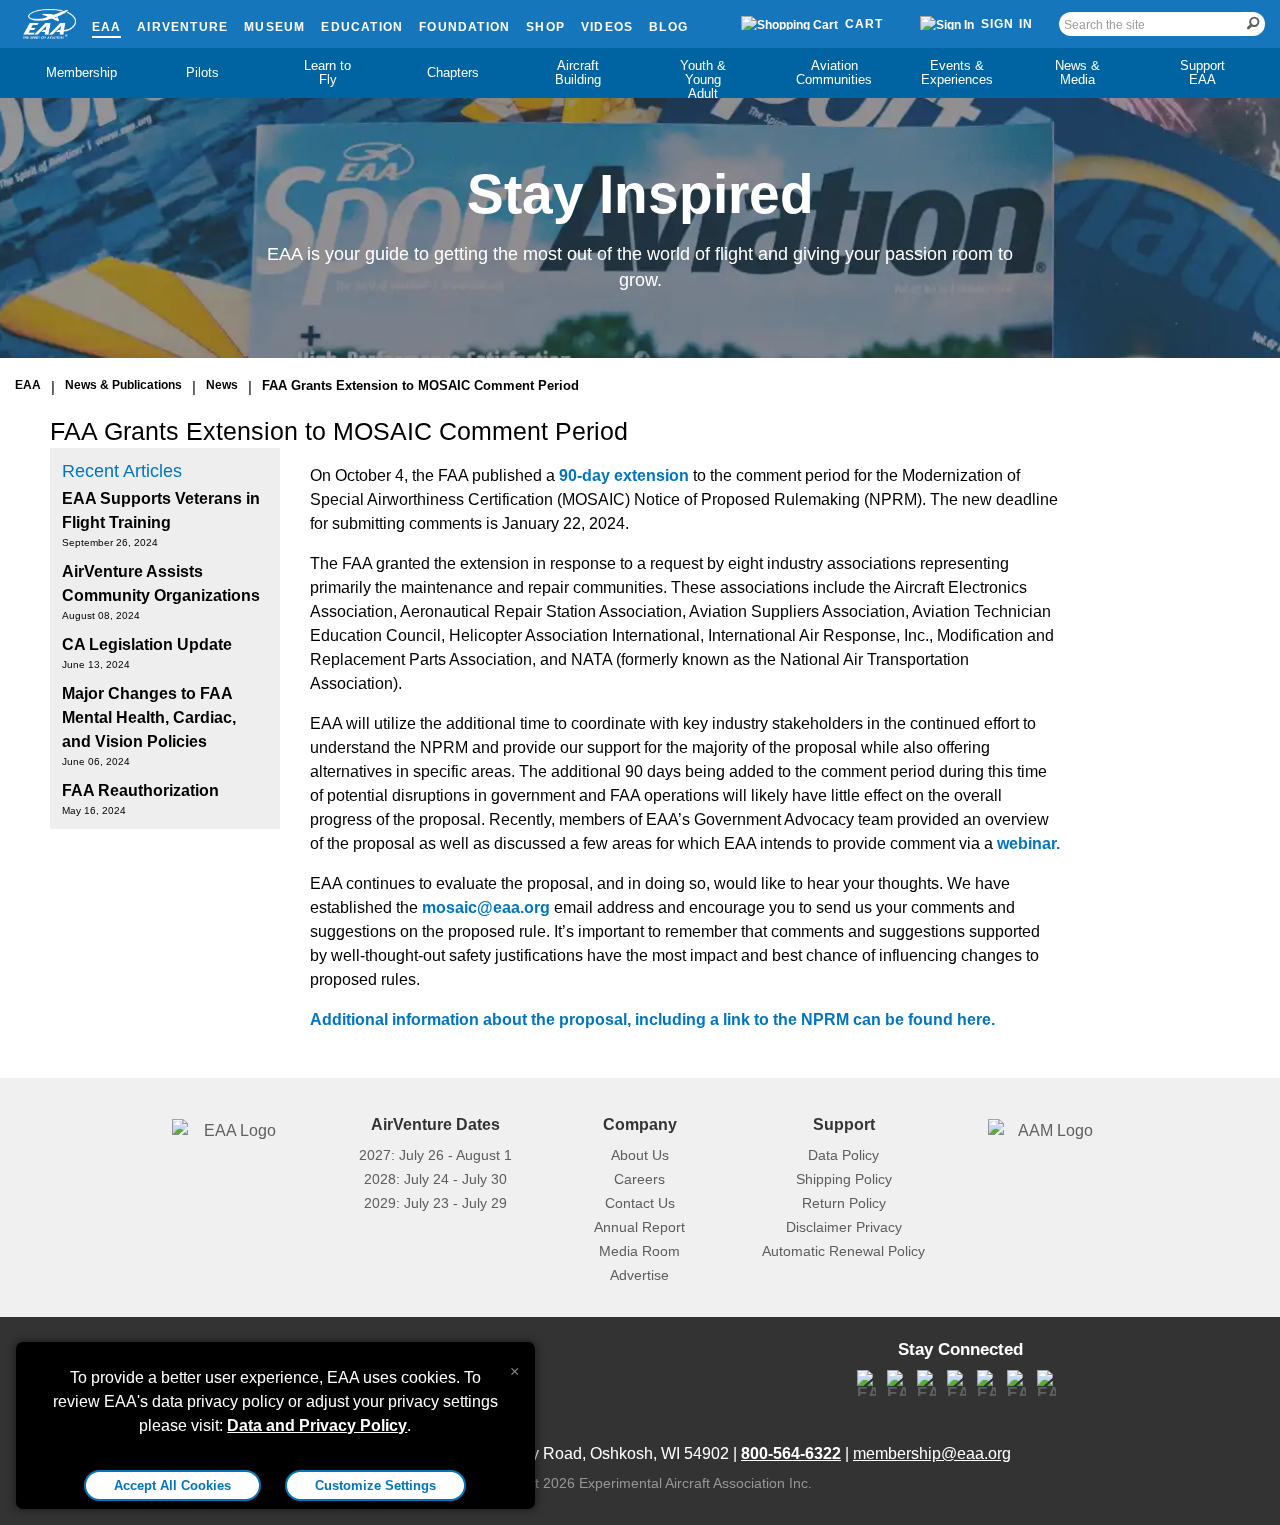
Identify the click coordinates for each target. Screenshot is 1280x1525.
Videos (607, 27)
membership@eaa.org (932, 1453)
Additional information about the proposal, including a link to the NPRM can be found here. (652, 1019)
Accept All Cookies (172, 1485)
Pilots (202, 72)
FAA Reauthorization (140, 790)
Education (362, 27)
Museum (274, 27)
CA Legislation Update (147, 644)
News (222, 385)
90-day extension (624, 475)
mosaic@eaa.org (486, 907)
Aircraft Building (578, 72)
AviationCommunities (834, 72)
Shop (545, 27)
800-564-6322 (791, 1453)
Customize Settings (375, 1485)
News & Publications (123, 385)
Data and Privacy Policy (317, 1425)
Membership (81, 72)
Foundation (464, 27)
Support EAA (1202, 72)
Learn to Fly (327, 72)
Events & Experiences (957, 72)
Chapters (453, 72)
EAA (107, 27)
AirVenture (182, 27)
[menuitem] (77, 73)
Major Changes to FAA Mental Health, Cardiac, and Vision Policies (149, 717)
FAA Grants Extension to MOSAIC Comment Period (420, 385)
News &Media (1077, 72)
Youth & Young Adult (703, 79)
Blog (668, 27)
